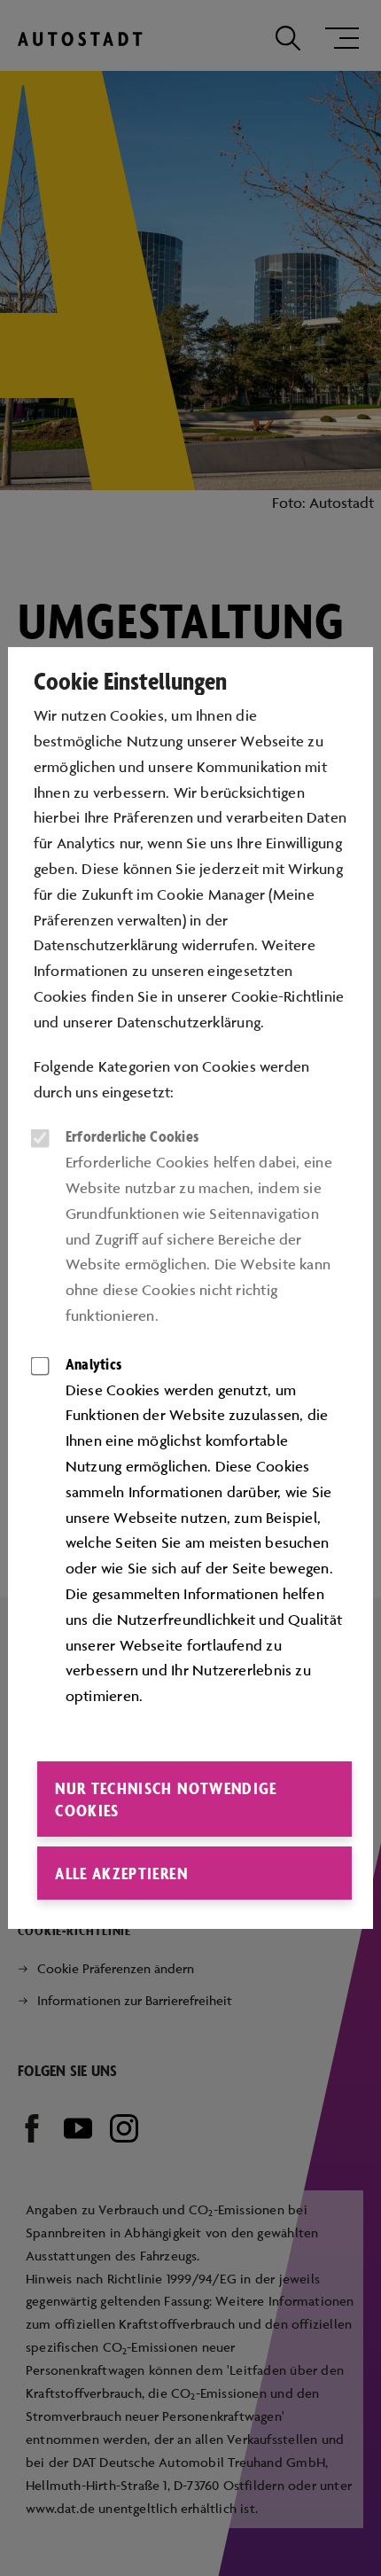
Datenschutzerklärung (189, 1022)
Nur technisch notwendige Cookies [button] (166, 1799)
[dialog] (190, 1288)
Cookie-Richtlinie (288, 996)
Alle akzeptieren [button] (121, 1873)
